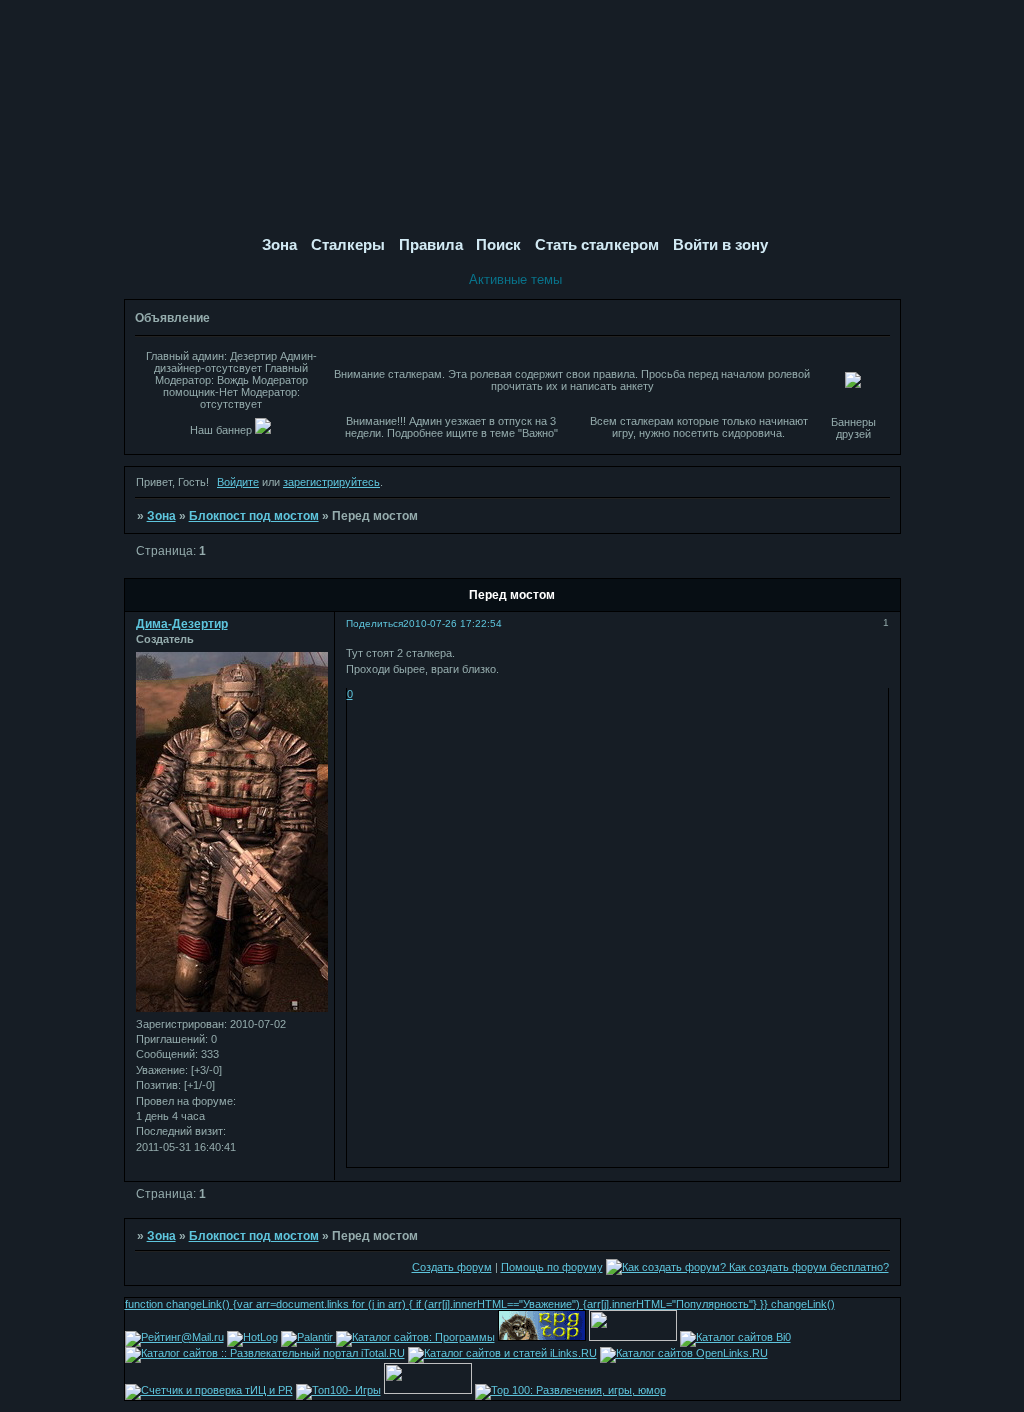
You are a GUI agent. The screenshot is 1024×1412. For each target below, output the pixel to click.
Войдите (238, 482)
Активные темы (515, 279)
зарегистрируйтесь (331, 482)
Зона (161, 516)
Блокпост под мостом (254, 516)
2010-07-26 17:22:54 (452, 623)
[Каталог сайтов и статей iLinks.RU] (502, 1353)
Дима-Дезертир (182, 624)
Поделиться (374, 623)
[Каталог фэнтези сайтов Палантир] (308, 1337)
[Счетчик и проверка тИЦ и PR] (209, 1390)
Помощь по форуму (552, 1267)
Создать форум (452, 1267)
